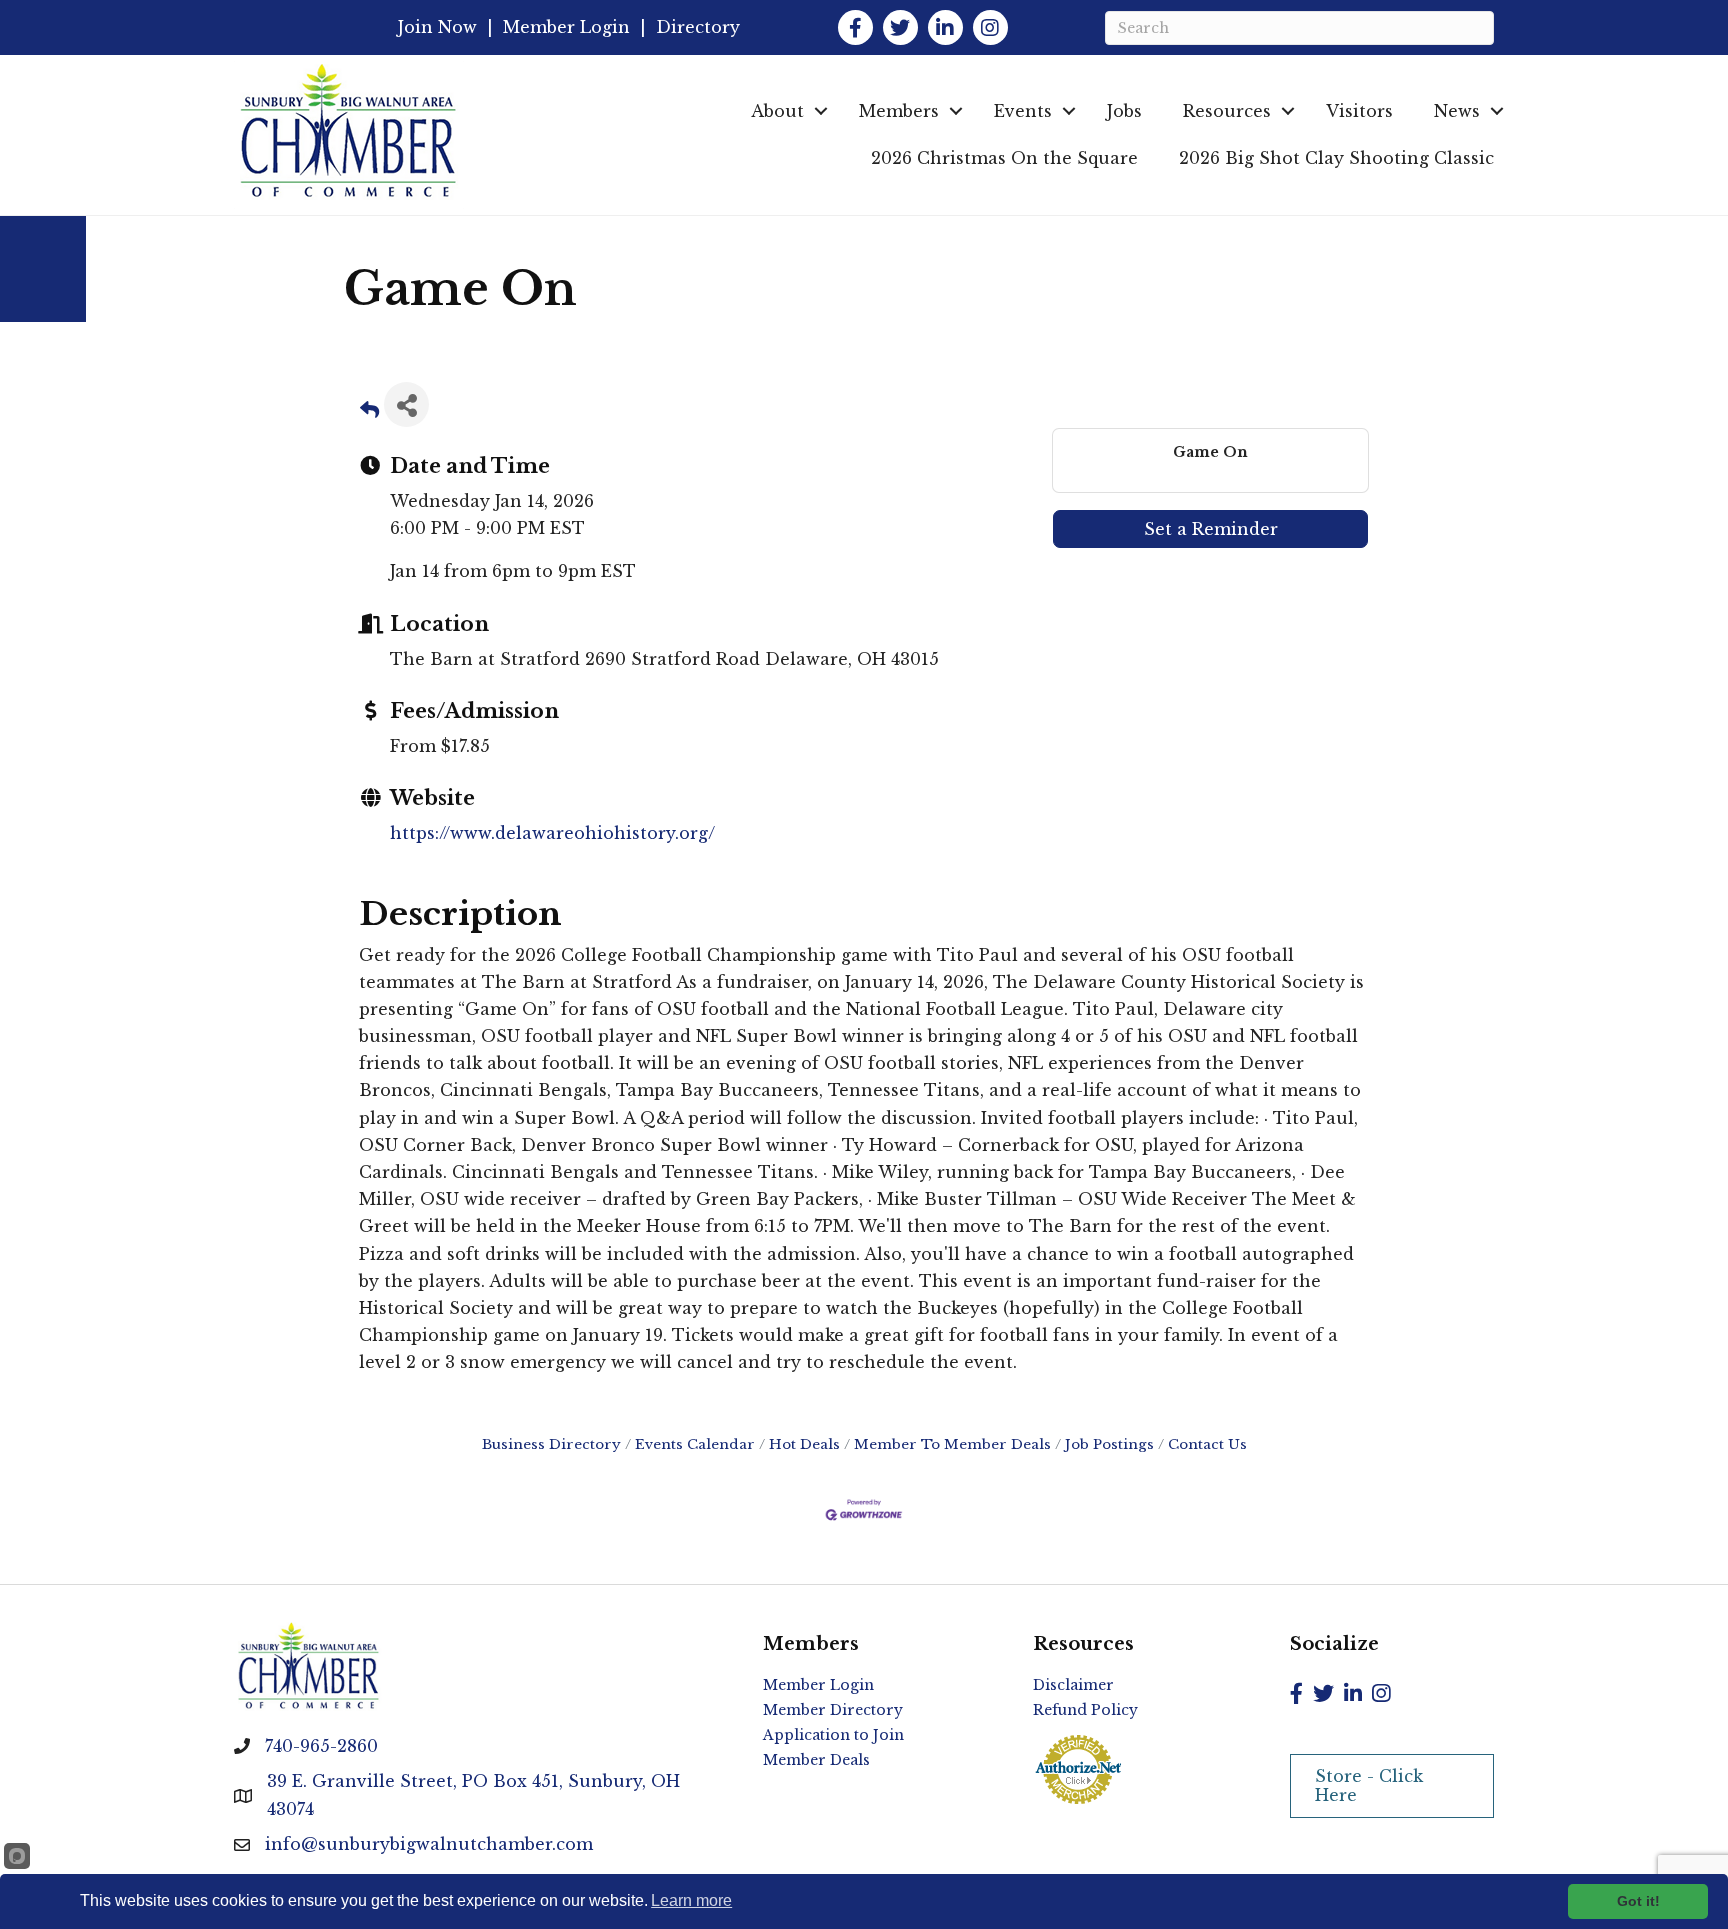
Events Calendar (695, 1444)
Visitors (1359, 111)
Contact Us (1207, 1444)
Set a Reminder (1211, 529)
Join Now (437, 27)
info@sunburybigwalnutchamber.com (429, 1844)
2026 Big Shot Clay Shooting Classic (1336, 158)
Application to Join (833, 1735)
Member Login (566, 27)
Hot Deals (804, 1444)
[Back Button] (369, 410)
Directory (698, 27)
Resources (1227, 111)
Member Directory (833, 1710)
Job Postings (1109, 1444)
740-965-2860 (321, 1746)
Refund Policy (1085, 1710)
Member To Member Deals (952, 1444)
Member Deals (816, 1760)
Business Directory (551, 1444)
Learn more (691, 1900)
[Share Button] (406, 404)
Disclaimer (1073, 1685)
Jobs (1124, 111)
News (1457, 111)
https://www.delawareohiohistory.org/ (552, 833)
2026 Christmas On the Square (1004, 158)
